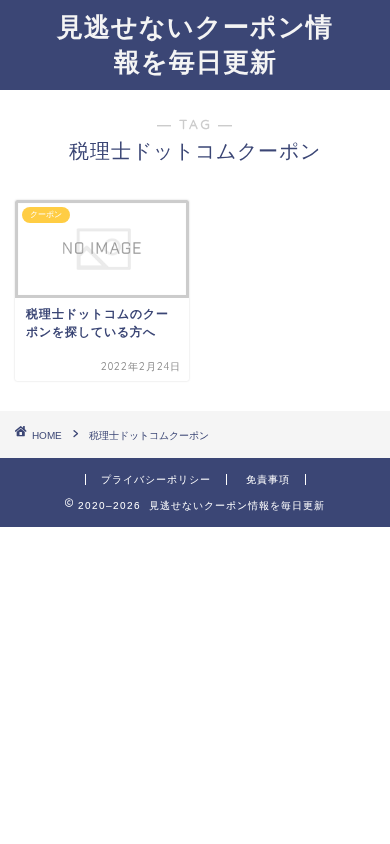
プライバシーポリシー (156, 479)
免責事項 (268, 479)
